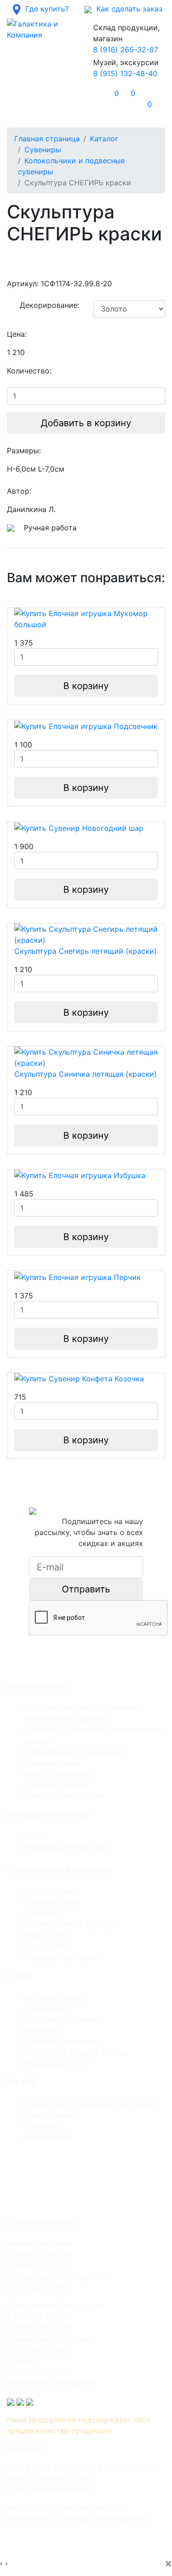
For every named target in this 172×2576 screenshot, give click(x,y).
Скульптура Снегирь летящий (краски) (86, 951)
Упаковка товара (56, 1785)
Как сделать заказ (127, 9)
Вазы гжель (46, 1935)
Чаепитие (42, 2126)
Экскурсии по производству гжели (89, 2104)
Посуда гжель (50, 1891)
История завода (55, 1997)
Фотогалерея (49, 2137)
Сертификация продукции (73, 1752)
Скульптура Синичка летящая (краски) (86, 1074)
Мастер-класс (51, 2115)
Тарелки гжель (52, 1902)
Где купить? (45, 9)
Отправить (86, 1589)
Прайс (37, 1836)
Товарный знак (52, 1763)
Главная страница (47, 139)
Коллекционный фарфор (69, 1924)
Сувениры (43, 150)
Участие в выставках (64, 2042)
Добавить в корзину (86, 423)
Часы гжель (47, 1946)
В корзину (86, 686)
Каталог (104, 139)
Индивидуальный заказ (68, 1847)
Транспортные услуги (64, 1796)
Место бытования (58, 1774)
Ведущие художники (63, 2020)
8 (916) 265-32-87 (126, 50)
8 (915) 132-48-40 (125, 73)
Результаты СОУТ (57, 2064)
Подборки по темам (62, 1957)
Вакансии (42, 2031)
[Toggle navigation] (27, 99)
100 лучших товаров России (77, 2053)
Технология (46, 2009)
